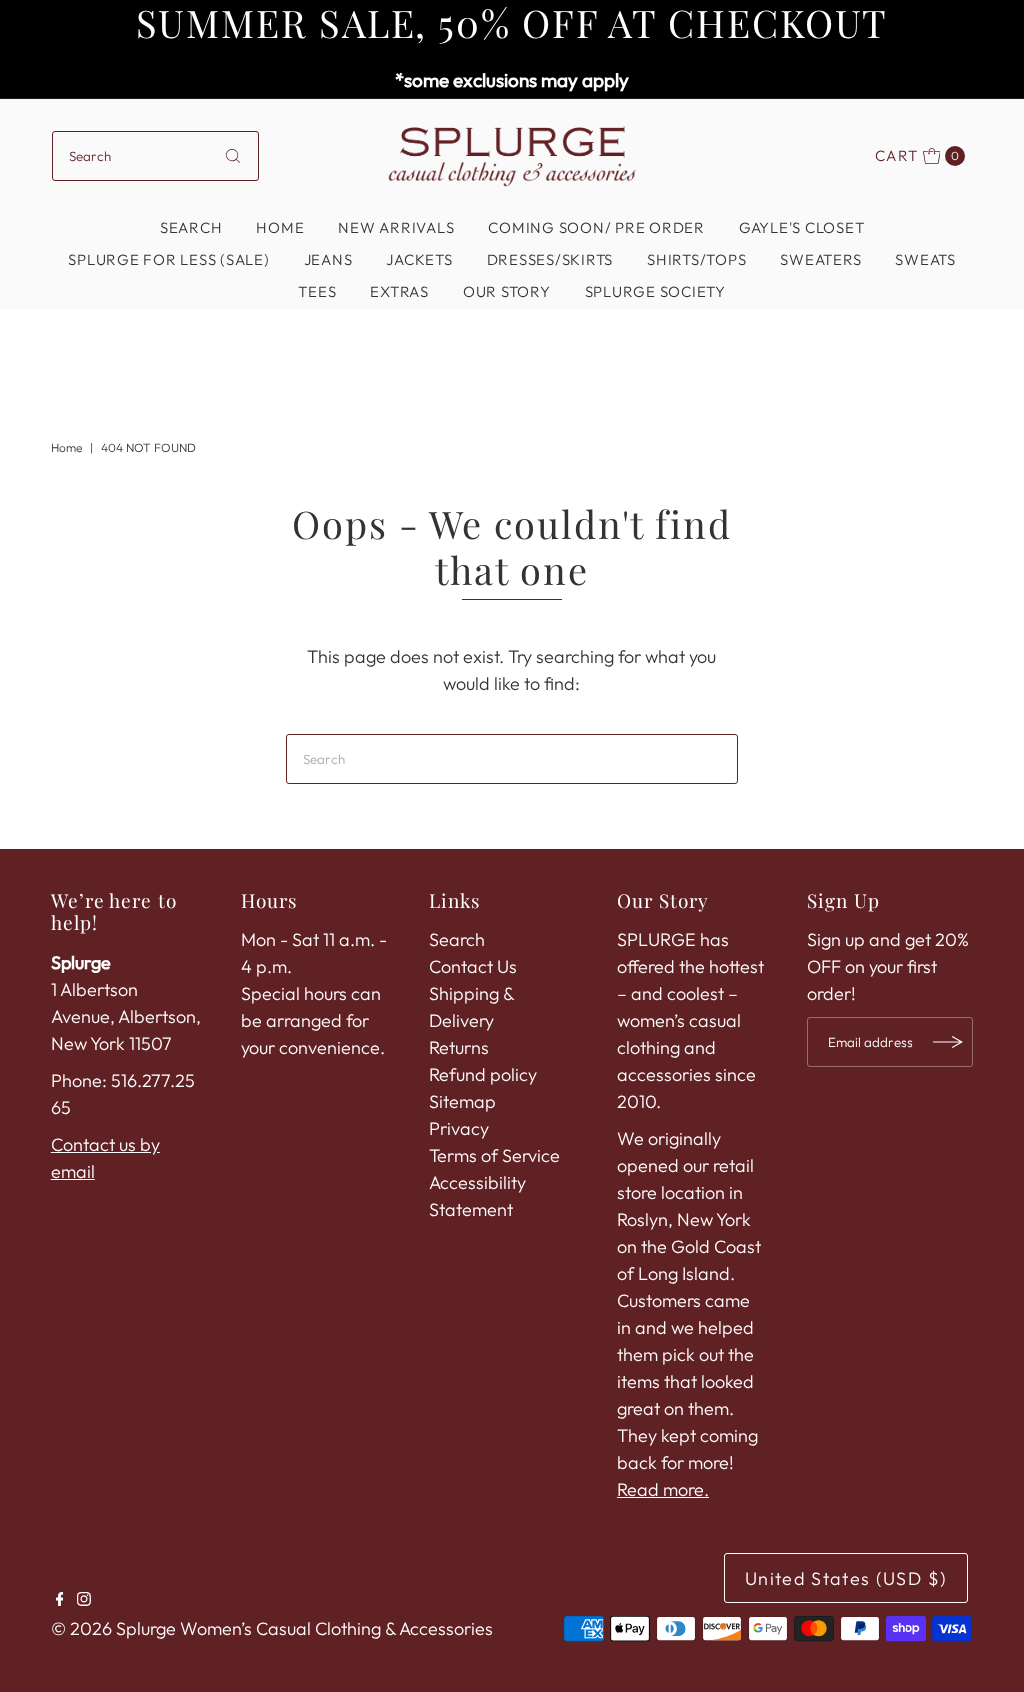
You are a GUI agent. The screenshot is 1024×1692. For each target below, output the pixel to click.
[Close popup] (789, 541)
